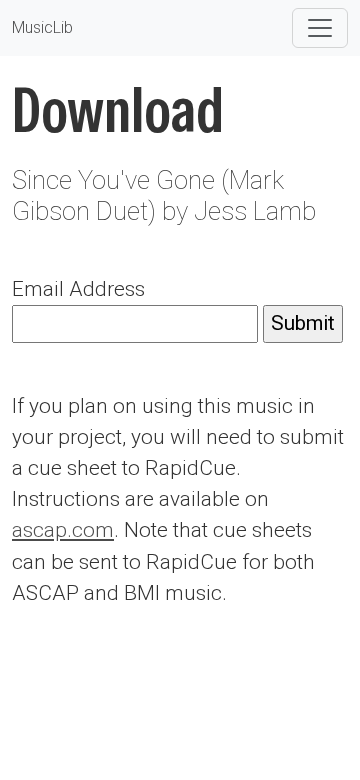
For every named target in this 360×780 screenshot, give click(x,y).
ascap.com (63, 530)
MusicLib (42, 27)
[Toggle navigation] (320, 28)
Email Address (78, 289)
